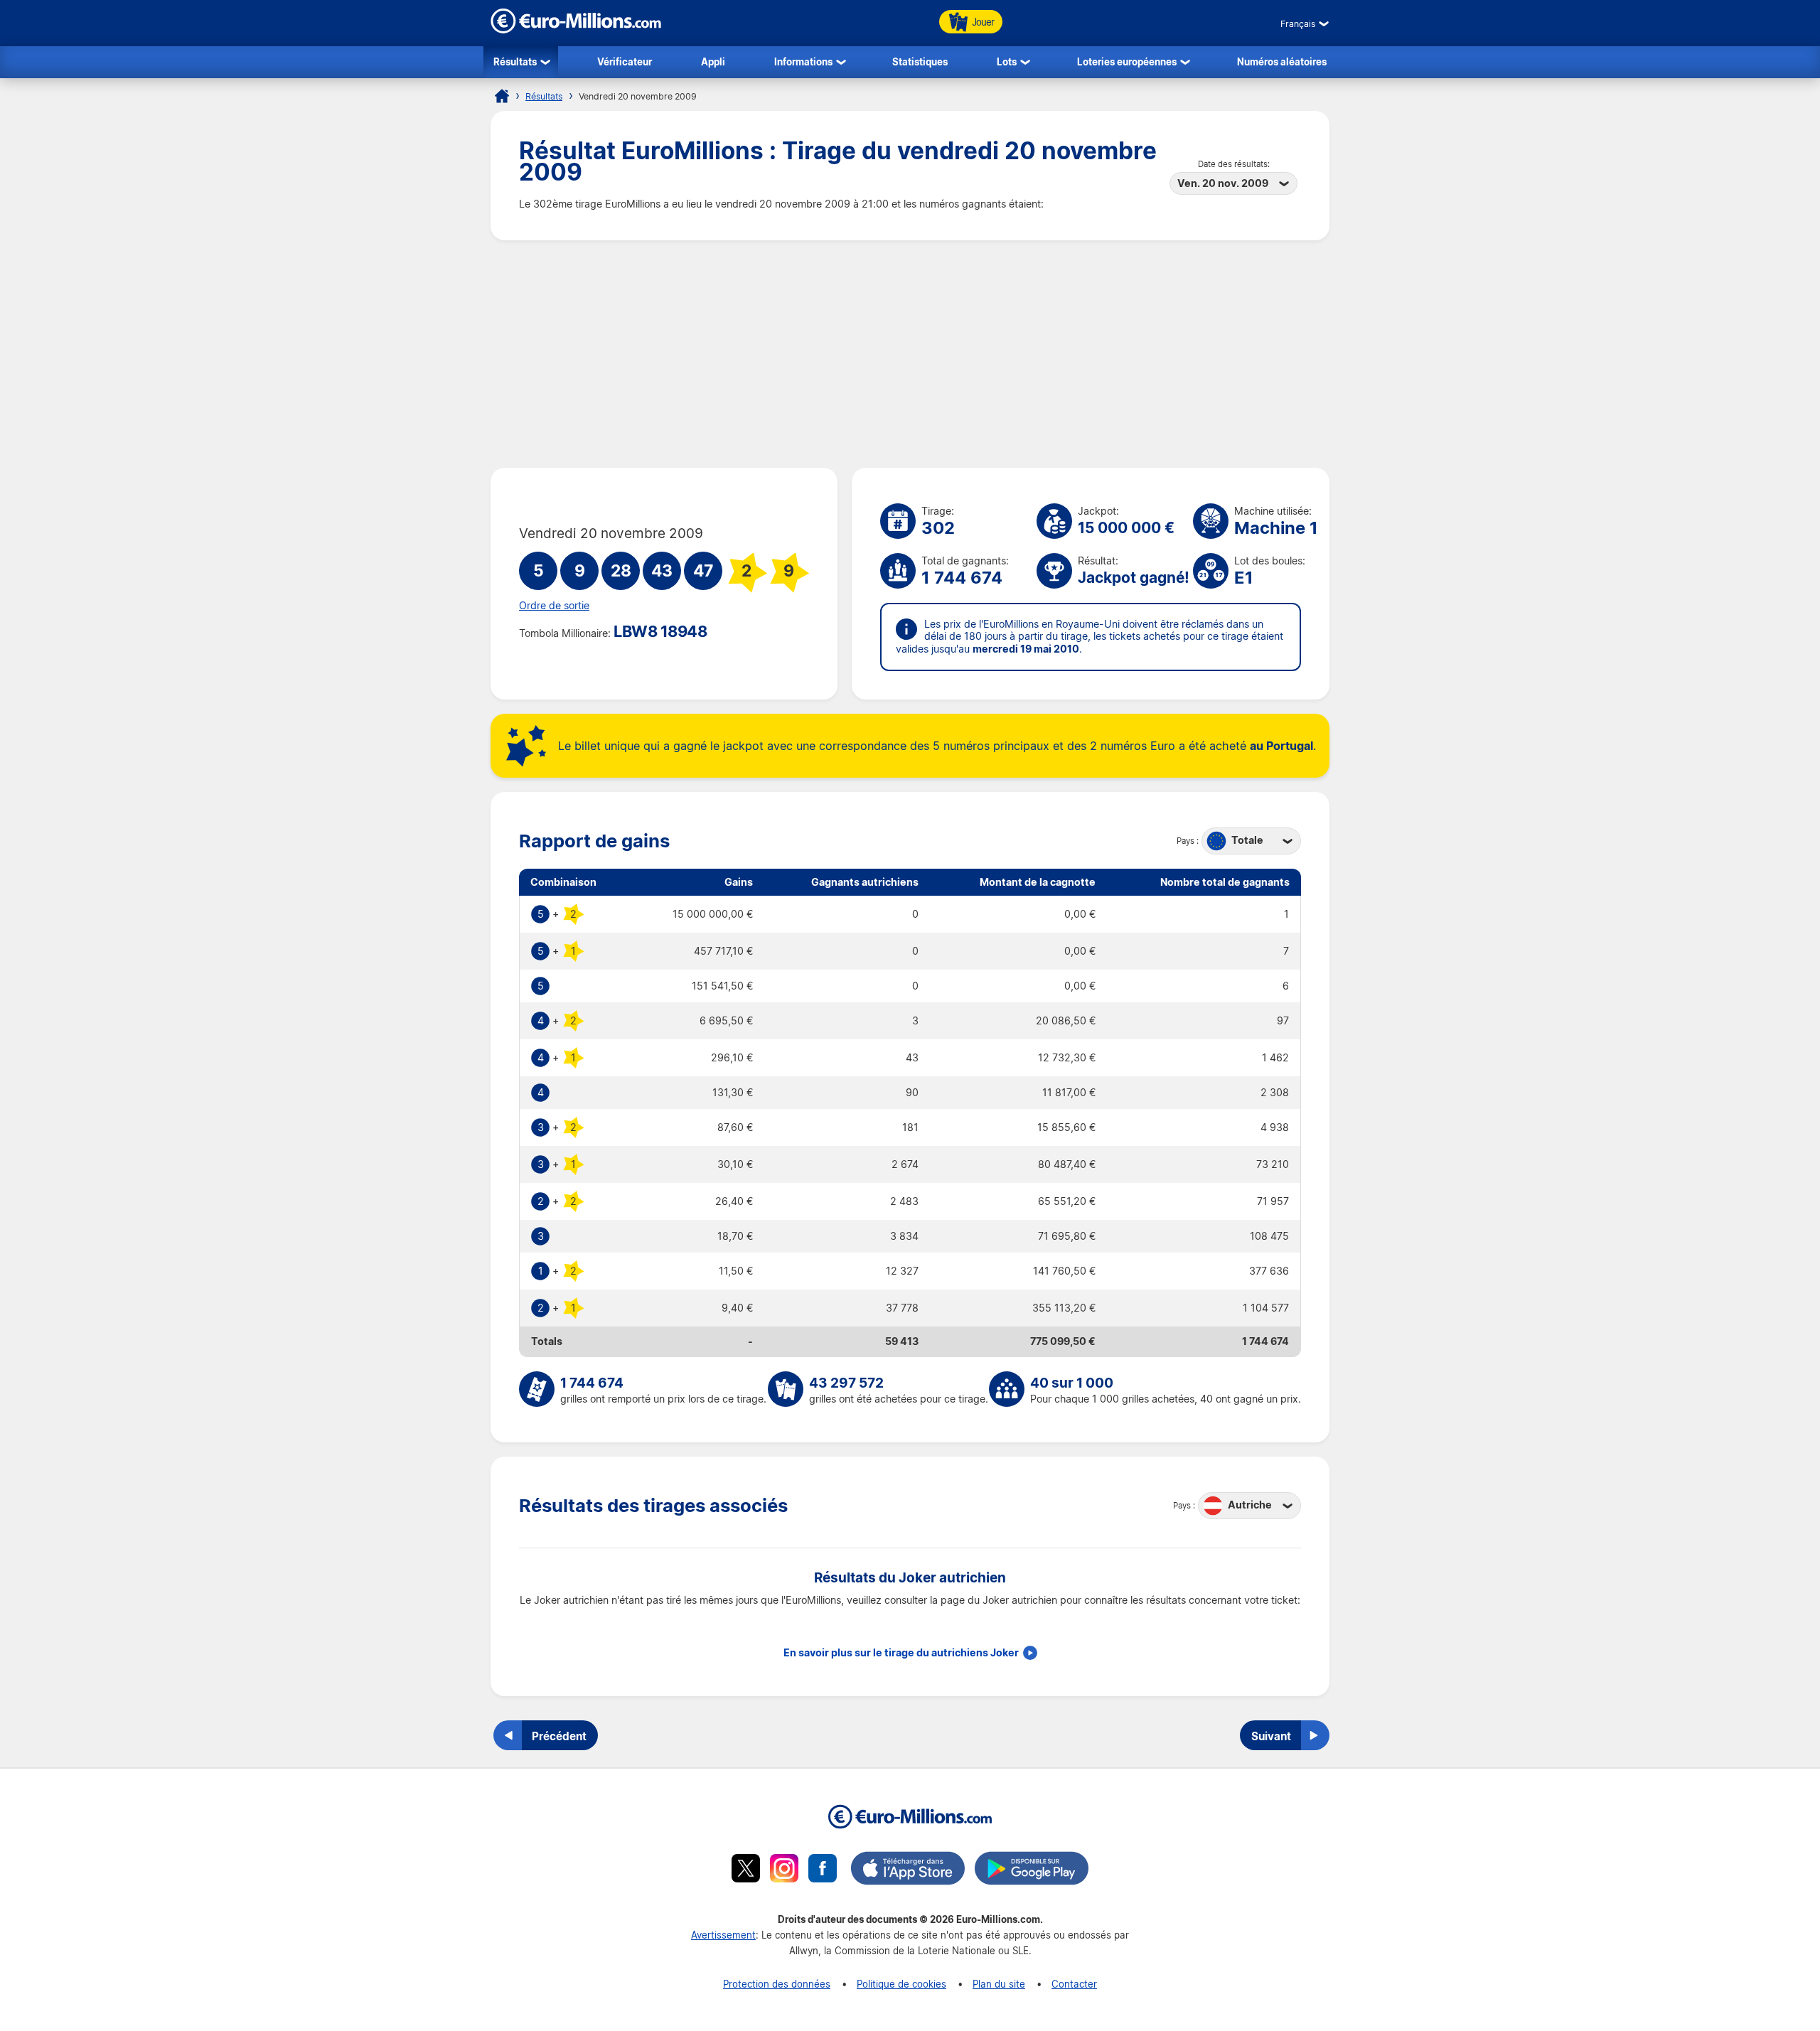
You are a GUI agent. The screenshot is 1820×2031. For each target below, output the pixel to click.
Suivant (1271, 1736)
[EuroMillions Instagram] (784, 1870)
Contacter (1074, 1984)
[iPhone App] (908, 1870)
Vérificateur (625, 61)
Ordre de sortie (554, 606)
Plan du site (999, 1984)
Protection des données (777, 1984)
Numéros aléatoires (1282, 61)
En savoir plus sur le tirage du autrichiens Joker (901, 1653)
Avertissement (723, 1935)
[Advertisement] (910, 354)
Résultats (515, 61)
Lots (1007, 61)
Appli (713, 61)
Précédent (559, 1736)
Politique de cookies (901, 1984)
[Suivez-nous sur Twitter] (746, 1870)
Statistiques (920, 61)
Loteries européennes (1127, 61)
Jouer (983, 22)
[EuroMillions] (576, 30)
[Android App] (1032, 1870)
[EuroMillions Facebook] (823, 1870)
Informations (803, 61)
